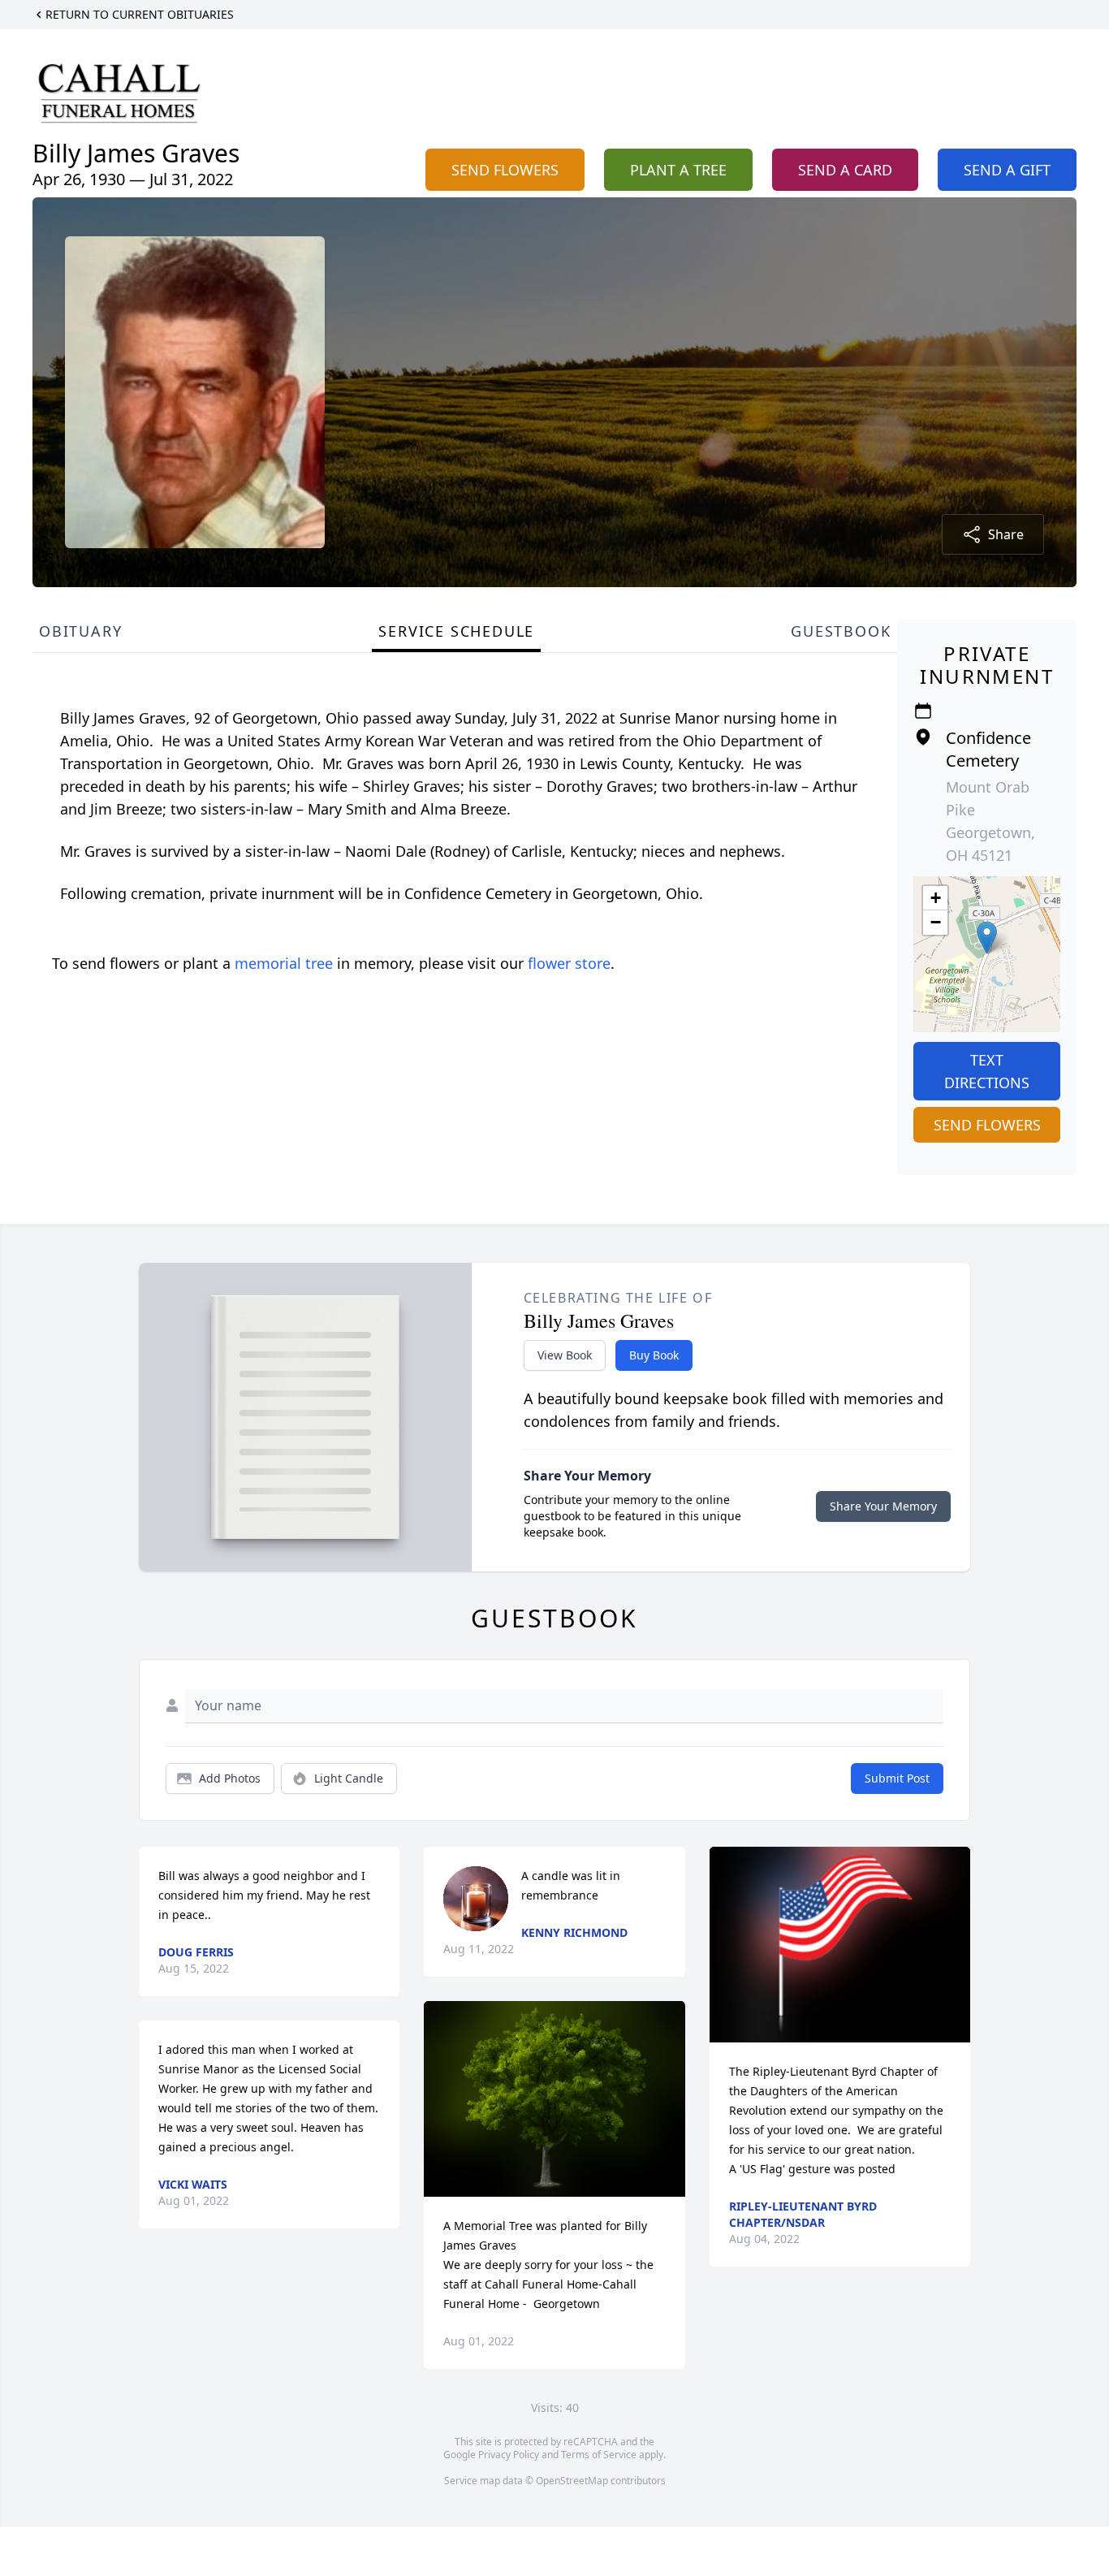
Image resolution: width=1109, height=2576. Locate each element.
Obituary (80, 631)
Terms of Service (599, 2455)
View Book (565, 1355)
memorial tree (284, 963)
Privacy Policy (509, 2455)
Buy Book (654, 1355)
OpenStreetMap (572, 2481)
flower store (569, 963)
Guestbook (841, 631)
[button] (987, 938)
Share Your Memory (883, 1506)
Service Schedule (456, 631)
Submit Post (897, 1778)
